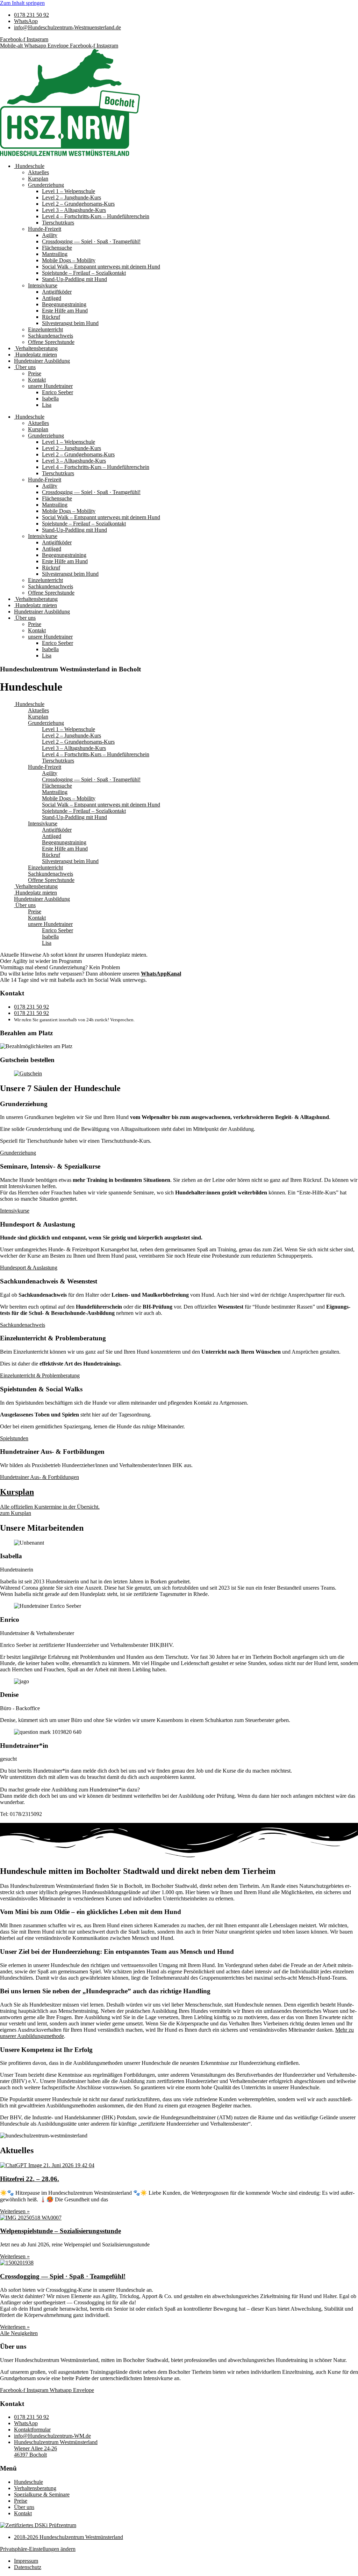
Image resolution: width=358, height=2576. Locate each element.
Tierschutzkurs (58, 223)
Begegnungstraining (64, 304)
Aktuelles (38, 172)
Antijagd (52, 298)
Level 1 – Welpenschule (69, 191)
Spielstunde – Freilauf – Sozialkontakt (84, 273)
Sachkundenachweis (51, 336)
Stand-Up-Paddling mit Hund (74, 279)
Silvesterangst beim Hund (70, 323)
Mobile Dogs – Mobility (69, 260)
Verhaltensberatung (36, 348)
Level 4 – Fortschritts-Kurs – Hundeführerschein (96, 216)
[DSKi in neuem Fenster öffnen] (38, 2525)
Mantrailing (55, 254)
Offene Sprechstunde (51, 342)
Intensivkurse (43, 285)
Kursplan (38, 179)
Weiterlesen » (15, 2211)
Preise (35, 373)
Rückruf (51, 317)
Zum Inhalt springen (22, 3)
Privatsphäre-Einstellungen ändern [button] (38, 2549)
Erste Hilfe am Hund (65, 311)
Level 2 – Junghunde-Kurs (71, 197)
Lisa (47, 405)
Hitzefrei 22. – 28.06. (30, 2179)
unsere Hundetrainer (50, 386)
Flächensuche (57, 248)
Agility (50, 235)
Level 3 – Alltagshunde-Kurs (74, 210)
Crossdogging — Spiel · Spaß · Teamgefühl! (91, 241)
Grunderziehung (46, 185)
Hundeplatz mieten (35, 355)
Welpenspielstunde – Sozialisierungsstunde (60, 2231)
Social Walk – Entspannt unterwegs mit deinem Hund (101, 267)
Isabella (50, 399)
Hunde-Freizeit (45, 229)
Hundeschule (29, 166)
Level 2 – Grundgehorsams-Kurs (78, 204)
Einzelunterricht (45, 329)
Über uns (25, 367)
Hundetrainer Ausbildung (42, 361)
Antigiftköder (57, 292)
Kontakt (37, 380)
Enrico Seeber (58, 392)
